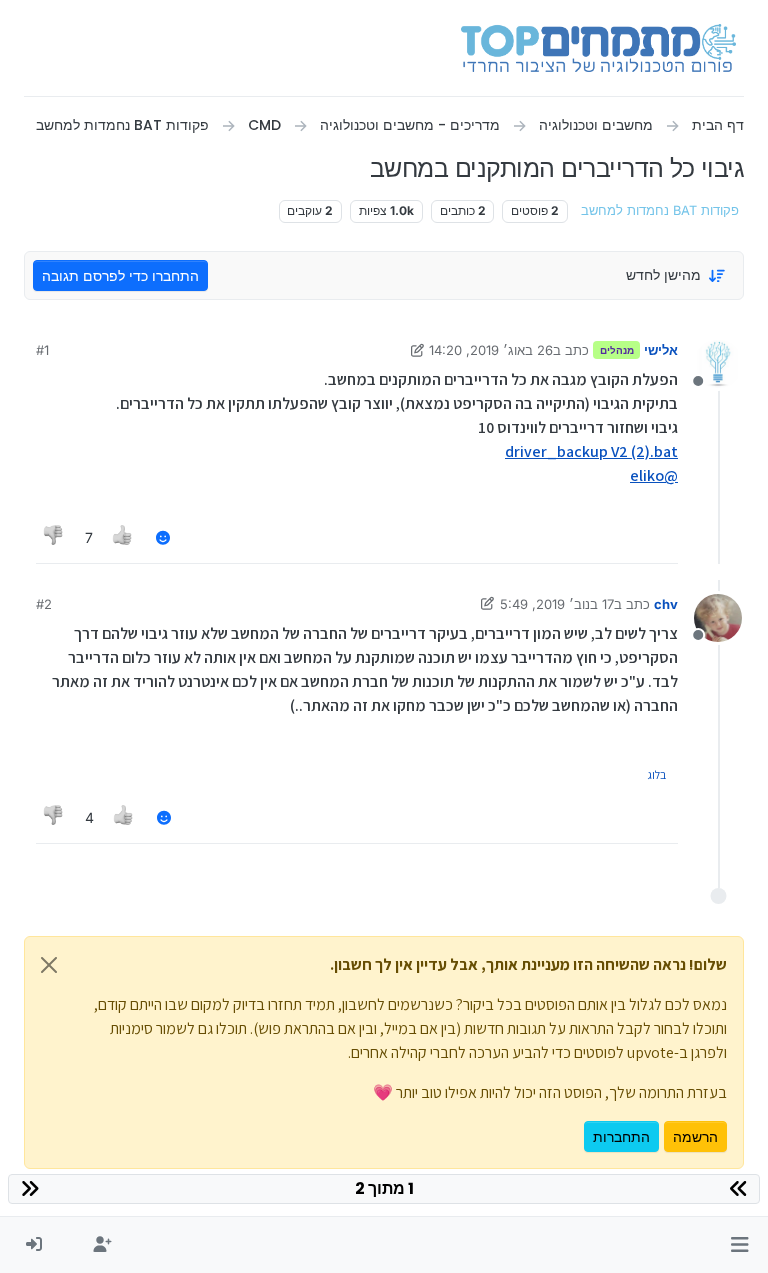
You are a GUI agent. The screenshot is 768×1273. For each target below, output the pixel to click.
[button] (739, 1245)
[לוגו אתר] (598, 48)
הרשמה (695, 1136)
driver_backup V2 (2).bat (591, 451)
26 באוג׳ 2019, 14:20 (491, 350)
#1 (42, 350)
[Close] (49, 965)
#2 (44, 604)
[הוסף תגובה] (163, 537)
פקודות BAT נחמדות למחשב (660, 210)
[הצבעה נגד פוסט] (54, 537)
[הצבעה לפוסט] (124, 537)
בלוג (656, 774)
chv (666, 604)
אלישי (661, 350)
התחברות (621, 1136)
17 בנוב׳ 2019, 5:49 (557, 604)
